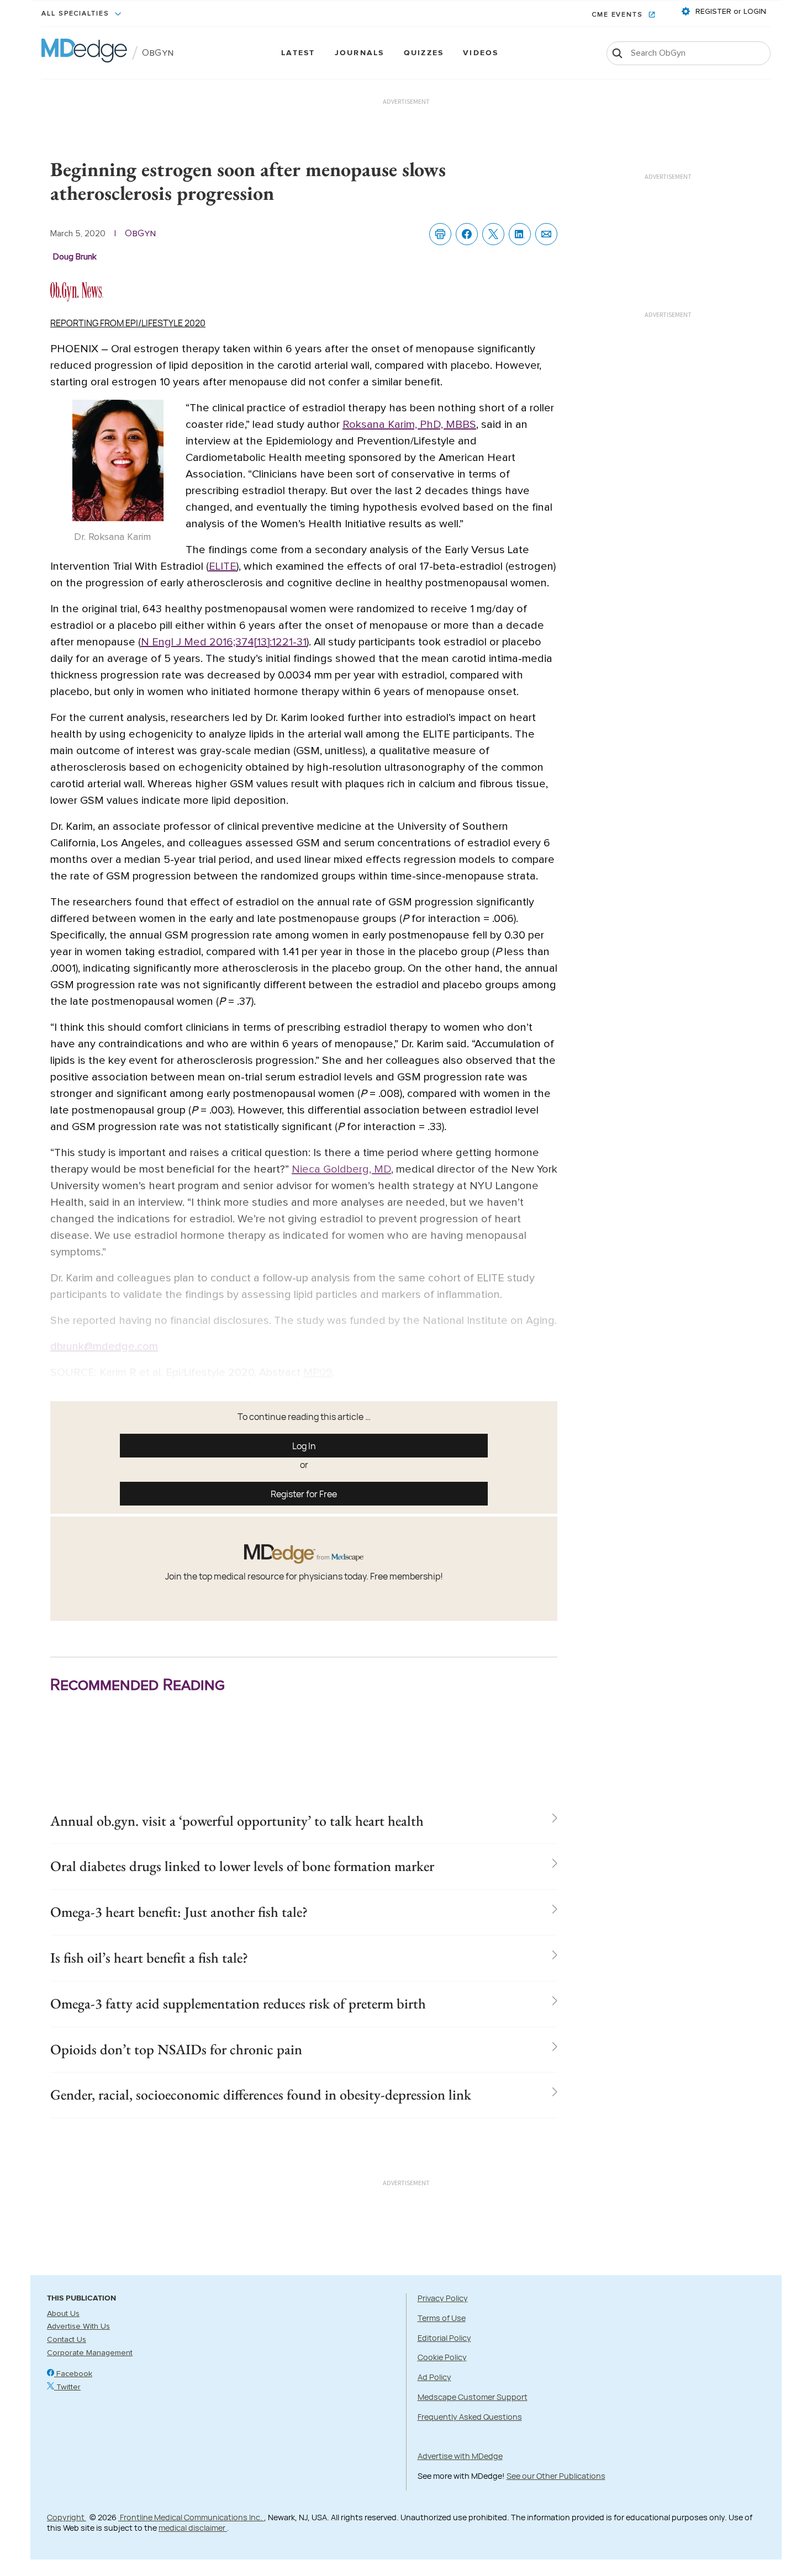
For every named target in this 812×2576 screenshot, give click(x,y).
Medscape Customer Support (473, 2397)
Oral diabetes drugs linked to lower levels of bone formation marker (242, 1866)
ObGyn (158, 53)
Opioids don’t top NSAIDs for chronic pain (176, 2049)
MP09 (318, 1372)
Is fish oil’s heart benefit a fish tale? (149, 1958)
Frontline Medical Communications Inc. (191, 2517)
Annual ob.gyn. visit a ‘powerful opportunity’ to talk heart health (237, 1821)
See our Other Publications (556, 2476)
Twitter (67, 2387)
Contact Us (67, 2340)
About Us (63, 2314)
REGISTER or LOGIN (730, 12)
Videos (481, 53)
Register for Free (304, 1494)
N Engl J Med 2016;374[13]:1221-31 (224, 642)
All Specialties (77, 14)
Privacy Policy (443, 2298)
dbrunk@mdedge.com (104, 1347)
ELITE (223, 566)
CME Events (619, 15)
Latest (298, 53)
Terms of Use (442, 2318)
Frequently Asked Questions (470, 2417)
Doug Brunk (75, 257)
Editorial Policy (444, 2338)
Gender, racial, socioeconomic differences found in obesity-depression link (261, 2095)
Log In (304, 1446)
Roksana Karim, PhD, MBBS (409, 425)
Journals (360, 53)
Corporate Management (90, 2353)
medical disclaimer (193, 2528)
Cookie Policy (442, 2357)
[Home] (84, 53)
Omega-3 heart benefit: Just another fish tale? (179, 1912)
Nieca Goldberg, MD (341, 1169)
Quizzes (424, 53)
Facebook (73, 2374)
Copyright (67, 2517)
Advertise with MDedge (460, 2456)
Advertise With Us (78, 2326)
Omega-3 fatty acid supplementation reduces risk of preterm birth (238, 2003)
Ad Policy (434, 2377)
